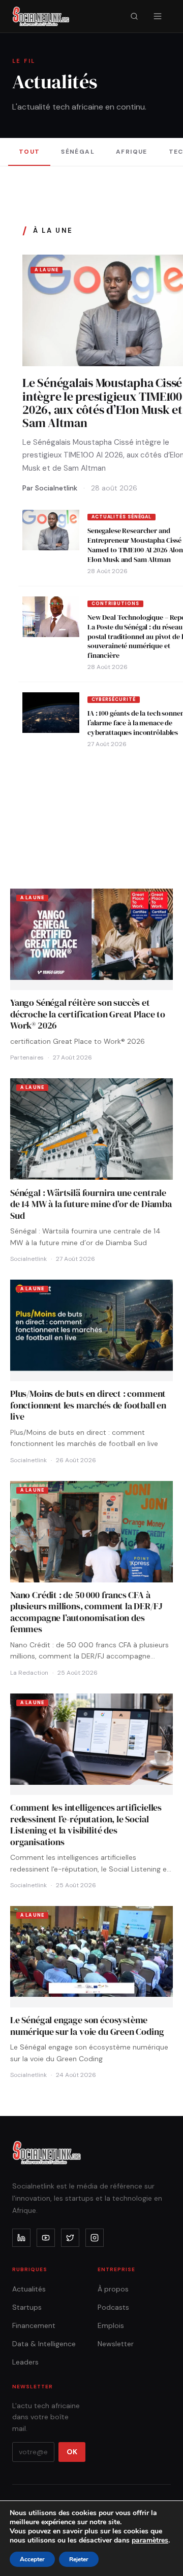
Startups (27, 2307)
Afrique (132, 152)
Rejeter (79, 2559)
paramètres (150, 2540)
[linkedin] (21, 2238)
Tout (29, 152)
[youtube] (46, 2238)
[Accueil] (41, 16)
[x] (70, 2238)
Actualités (29, 2289)
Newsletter (116, 2344)
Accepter (32, 2559)
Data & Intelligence (44, 2344)
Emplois (111, 2325)
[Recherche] (134, 16)
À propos (113, 2289)
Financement (34, 2325)
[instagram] (95, 2238)
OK (72, 2452)
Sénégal (78, 152)
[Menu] (158, 16)
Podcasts (113, 2307)
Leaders (25, 2362)
